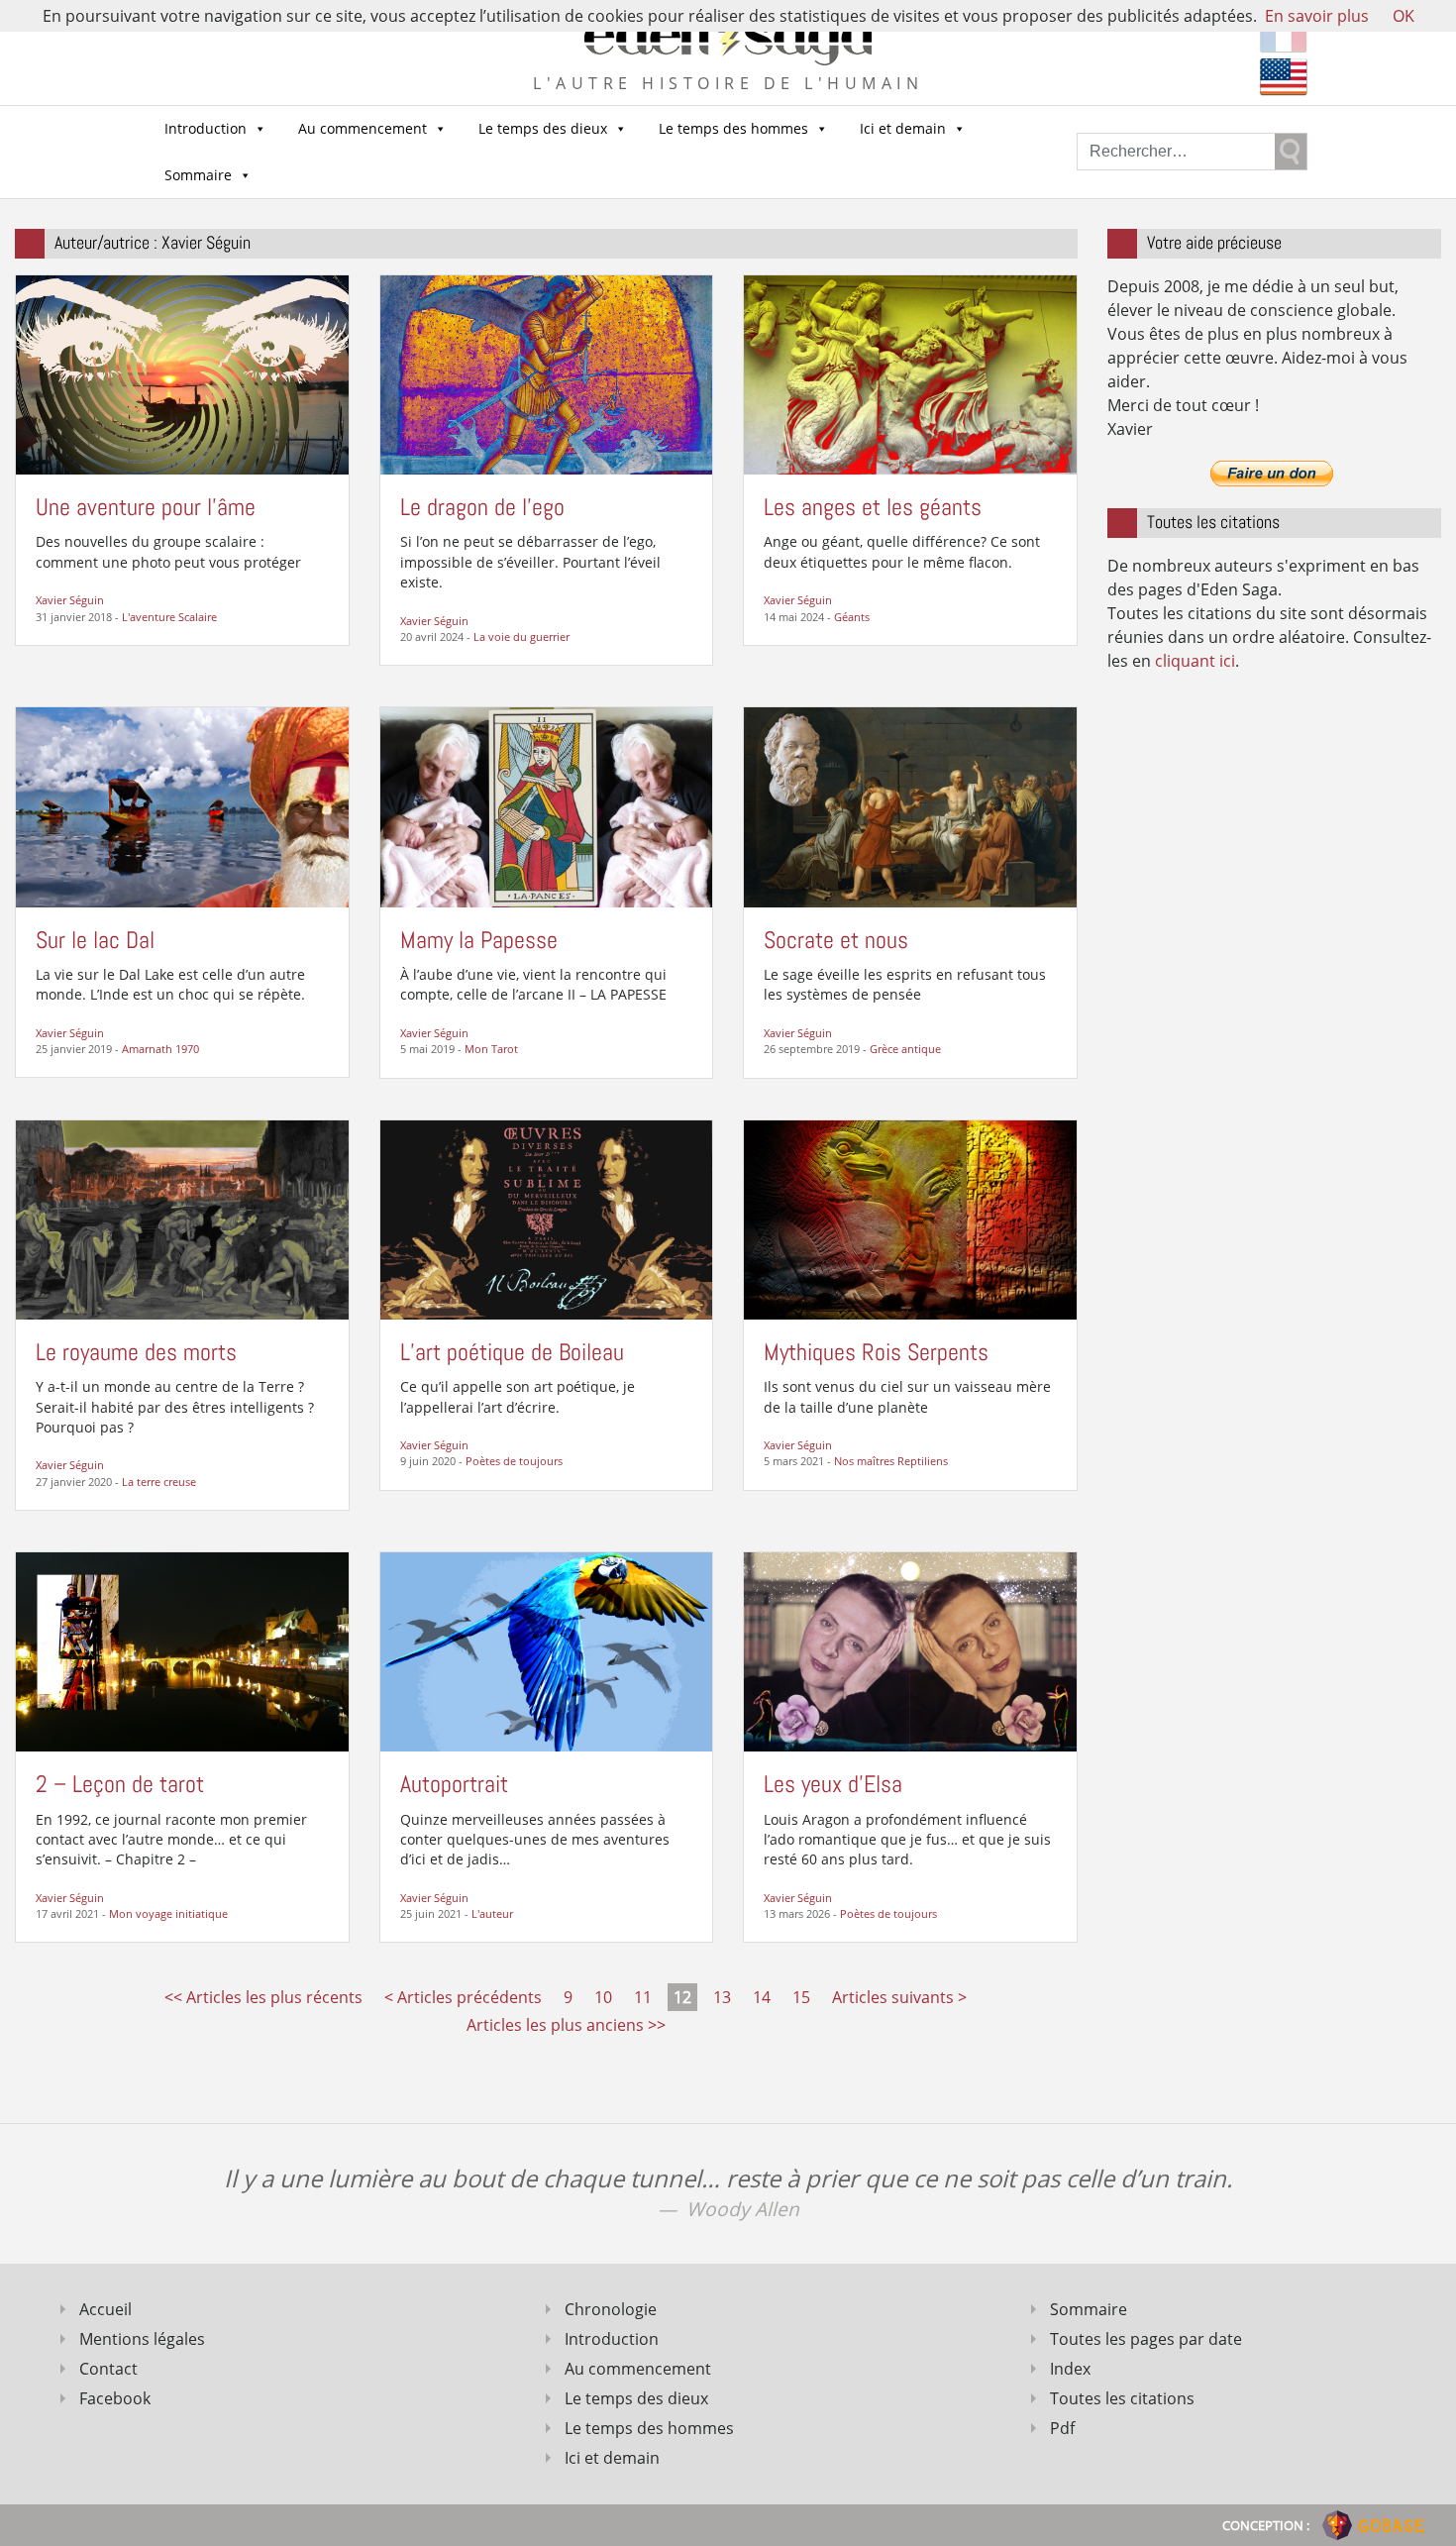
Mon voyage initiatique (168, 1913)
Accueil (105, 2309)
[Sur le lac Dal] (182, 805)
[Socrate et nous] (910, 805)
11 (643, 1997)
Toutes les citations (1122, 2398)
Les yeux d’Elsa (833, 1784)
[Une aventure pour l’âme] (182, 373)
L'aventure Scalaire (169, 617)
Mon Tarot (491, 1049)
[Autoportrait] (547, 1650)
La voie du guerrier (521, 636)
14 (762, 1997)
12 (682, 1997)
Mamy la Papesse (479, 940)
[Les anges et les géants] (910, 373)
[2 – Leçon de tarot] (182, 1650)
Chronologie (611, 2309)
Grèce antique (905, 1049)
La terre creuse (159, 1482)
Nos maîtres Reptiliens (891, 1461)
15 (801, 1997)
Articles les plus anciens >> (566, 2025)
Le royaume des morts (136, 1352)
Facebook (115, 2398)
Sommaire (198, 175)
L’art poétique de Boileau (512, 1352)
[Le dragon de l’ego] (547, 373)
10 (603, 1997)
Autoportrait (454, 1784)
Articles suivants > (899, 1997)
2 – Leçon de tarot (120, 1784)
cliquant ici (1195, 661)
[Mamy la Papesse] (547, 805)
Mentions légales (142, 2339)
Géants (852, 617)
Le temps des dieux (543, 128)
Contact (108, 2369)
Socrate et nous (836, 940)
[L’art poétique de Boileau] (547, 1218)
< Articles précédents (463, 1997)
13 (722, 1997)
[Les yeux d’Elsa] (910, 1650)
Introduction (206, 128)
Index (1070, 2369)
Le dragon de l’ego (482, 507)
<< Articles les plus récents (263, 1997)
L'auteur (492, 1913)
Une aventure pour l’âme (146, 507)
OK (1404, 16)
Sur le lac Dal (95, 940)
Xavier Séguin (70, 600)
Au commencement (363, 128)
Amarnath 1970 (160, 1049)
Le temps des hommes (733, 128)
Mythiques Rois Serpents (876, 1352)
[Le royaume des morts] (182, 1218)
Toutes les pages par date (1146, 2339)
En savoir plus (1317, 16)
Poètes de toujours (514, 1461)
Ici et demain (903, 128)
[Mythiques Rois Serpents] (910, 1218)
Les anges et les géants (873, 507)
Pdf (1062, 2428)
